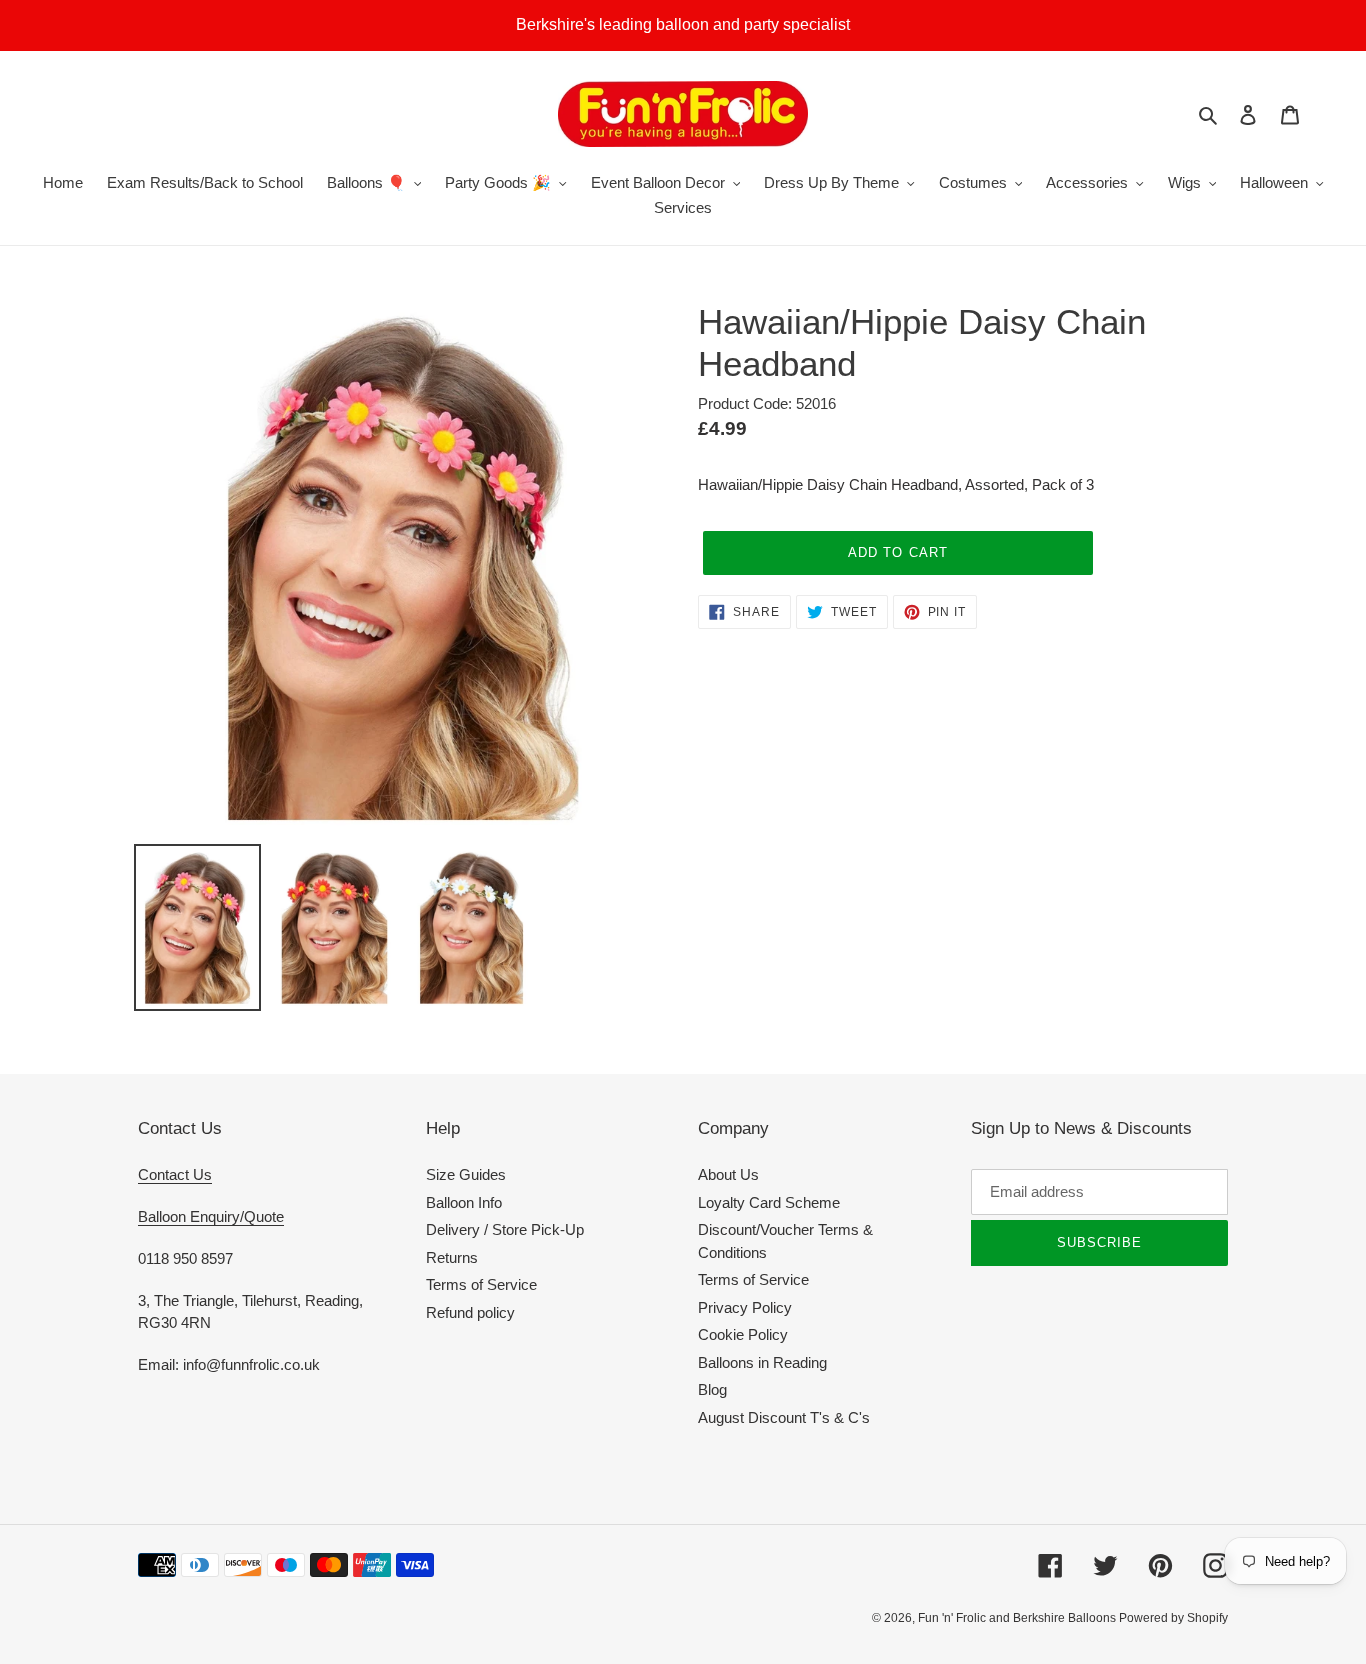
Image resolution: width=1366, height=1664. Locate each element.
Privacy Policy (745, 1307)
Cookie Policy (743, 1334)
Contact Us (175, 1174)
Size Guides (466, 1174)
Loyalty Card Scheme (769, 1202)
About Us (728, 1174)
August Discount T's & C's (784, 1417)
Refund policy (470, 1312)
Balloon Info (464, 1202)
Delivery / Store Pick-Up (505, 1229)
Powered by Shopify (1173, 1618)
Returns (452, 1257)
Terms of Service (481, 1284)
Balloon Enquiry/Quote (211, 1216)
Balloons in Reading (762, 1362)
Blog (712, 1389)
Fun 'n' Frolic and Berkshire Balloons (1018, 1618)
